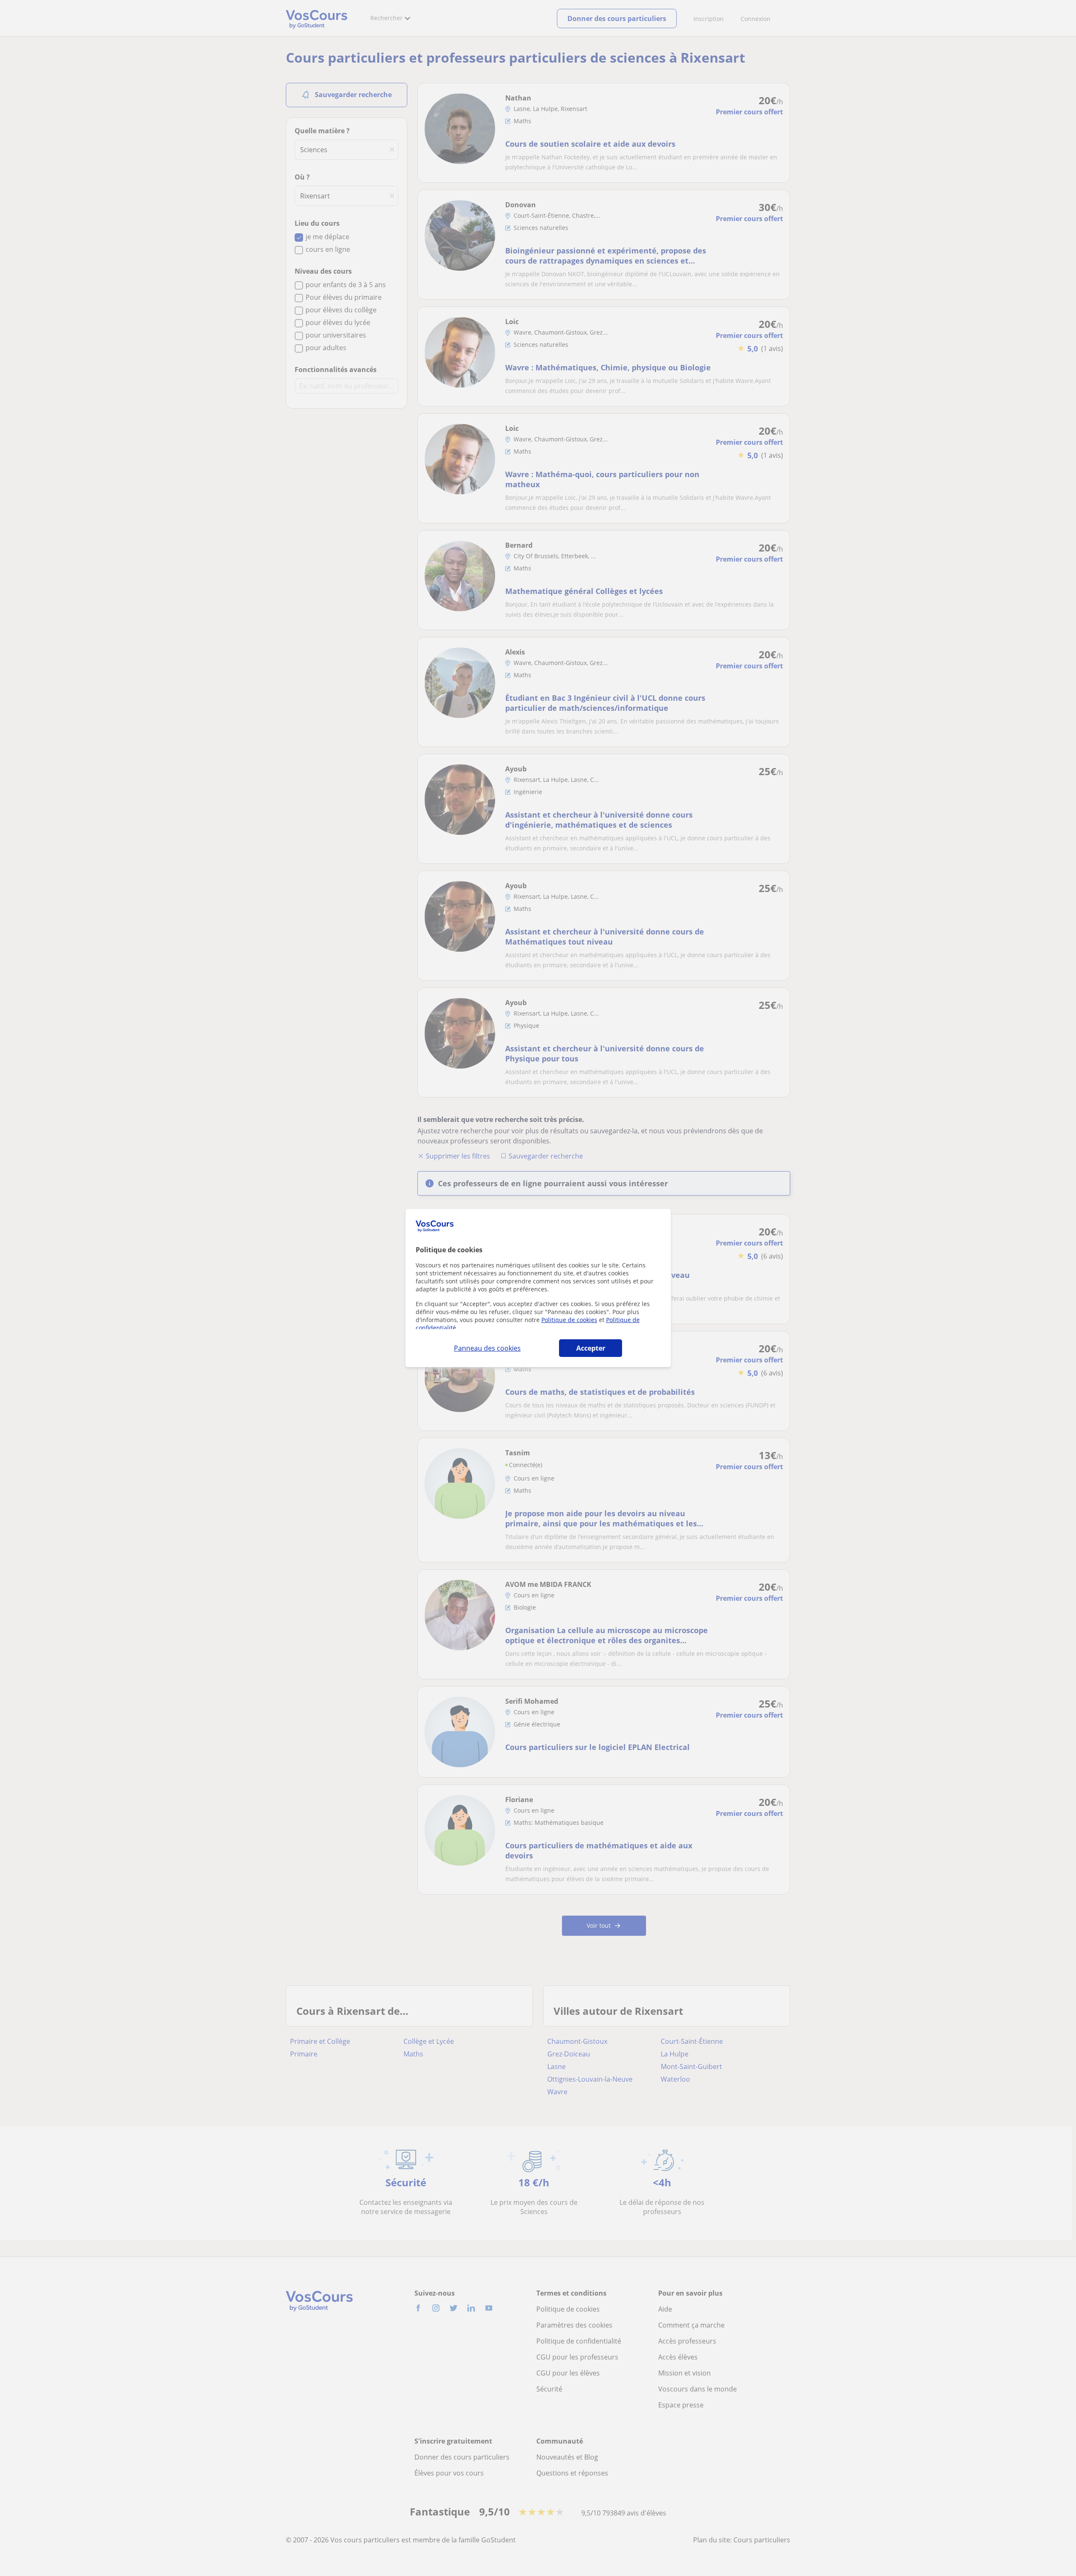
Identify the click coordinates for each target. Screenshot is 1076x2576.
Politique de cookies (569, 1320)
